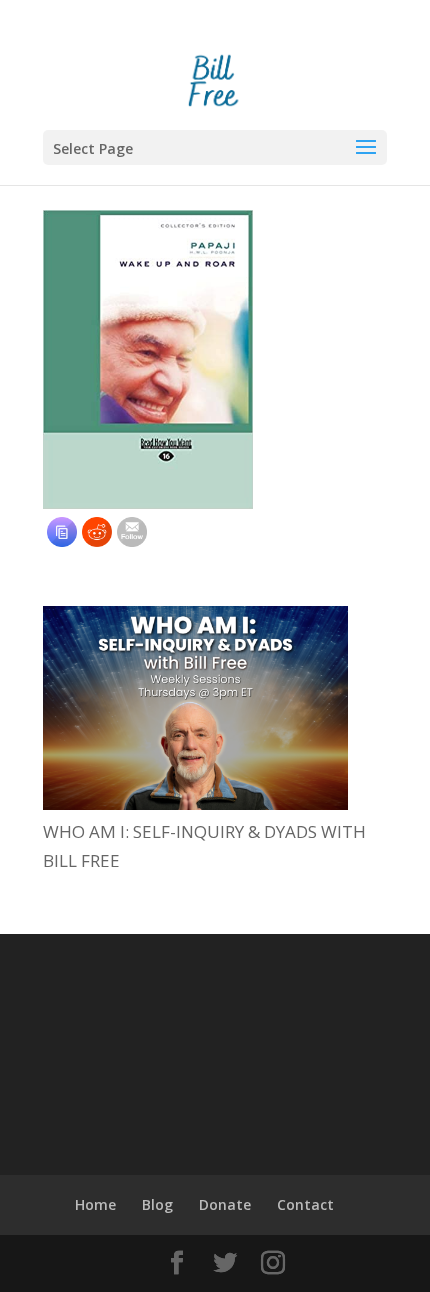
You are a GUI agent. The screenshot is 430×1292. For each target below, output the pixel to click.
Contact (305, 1204)
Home (95, 1204)
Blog (157, 1204)
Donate (225, 1204)
